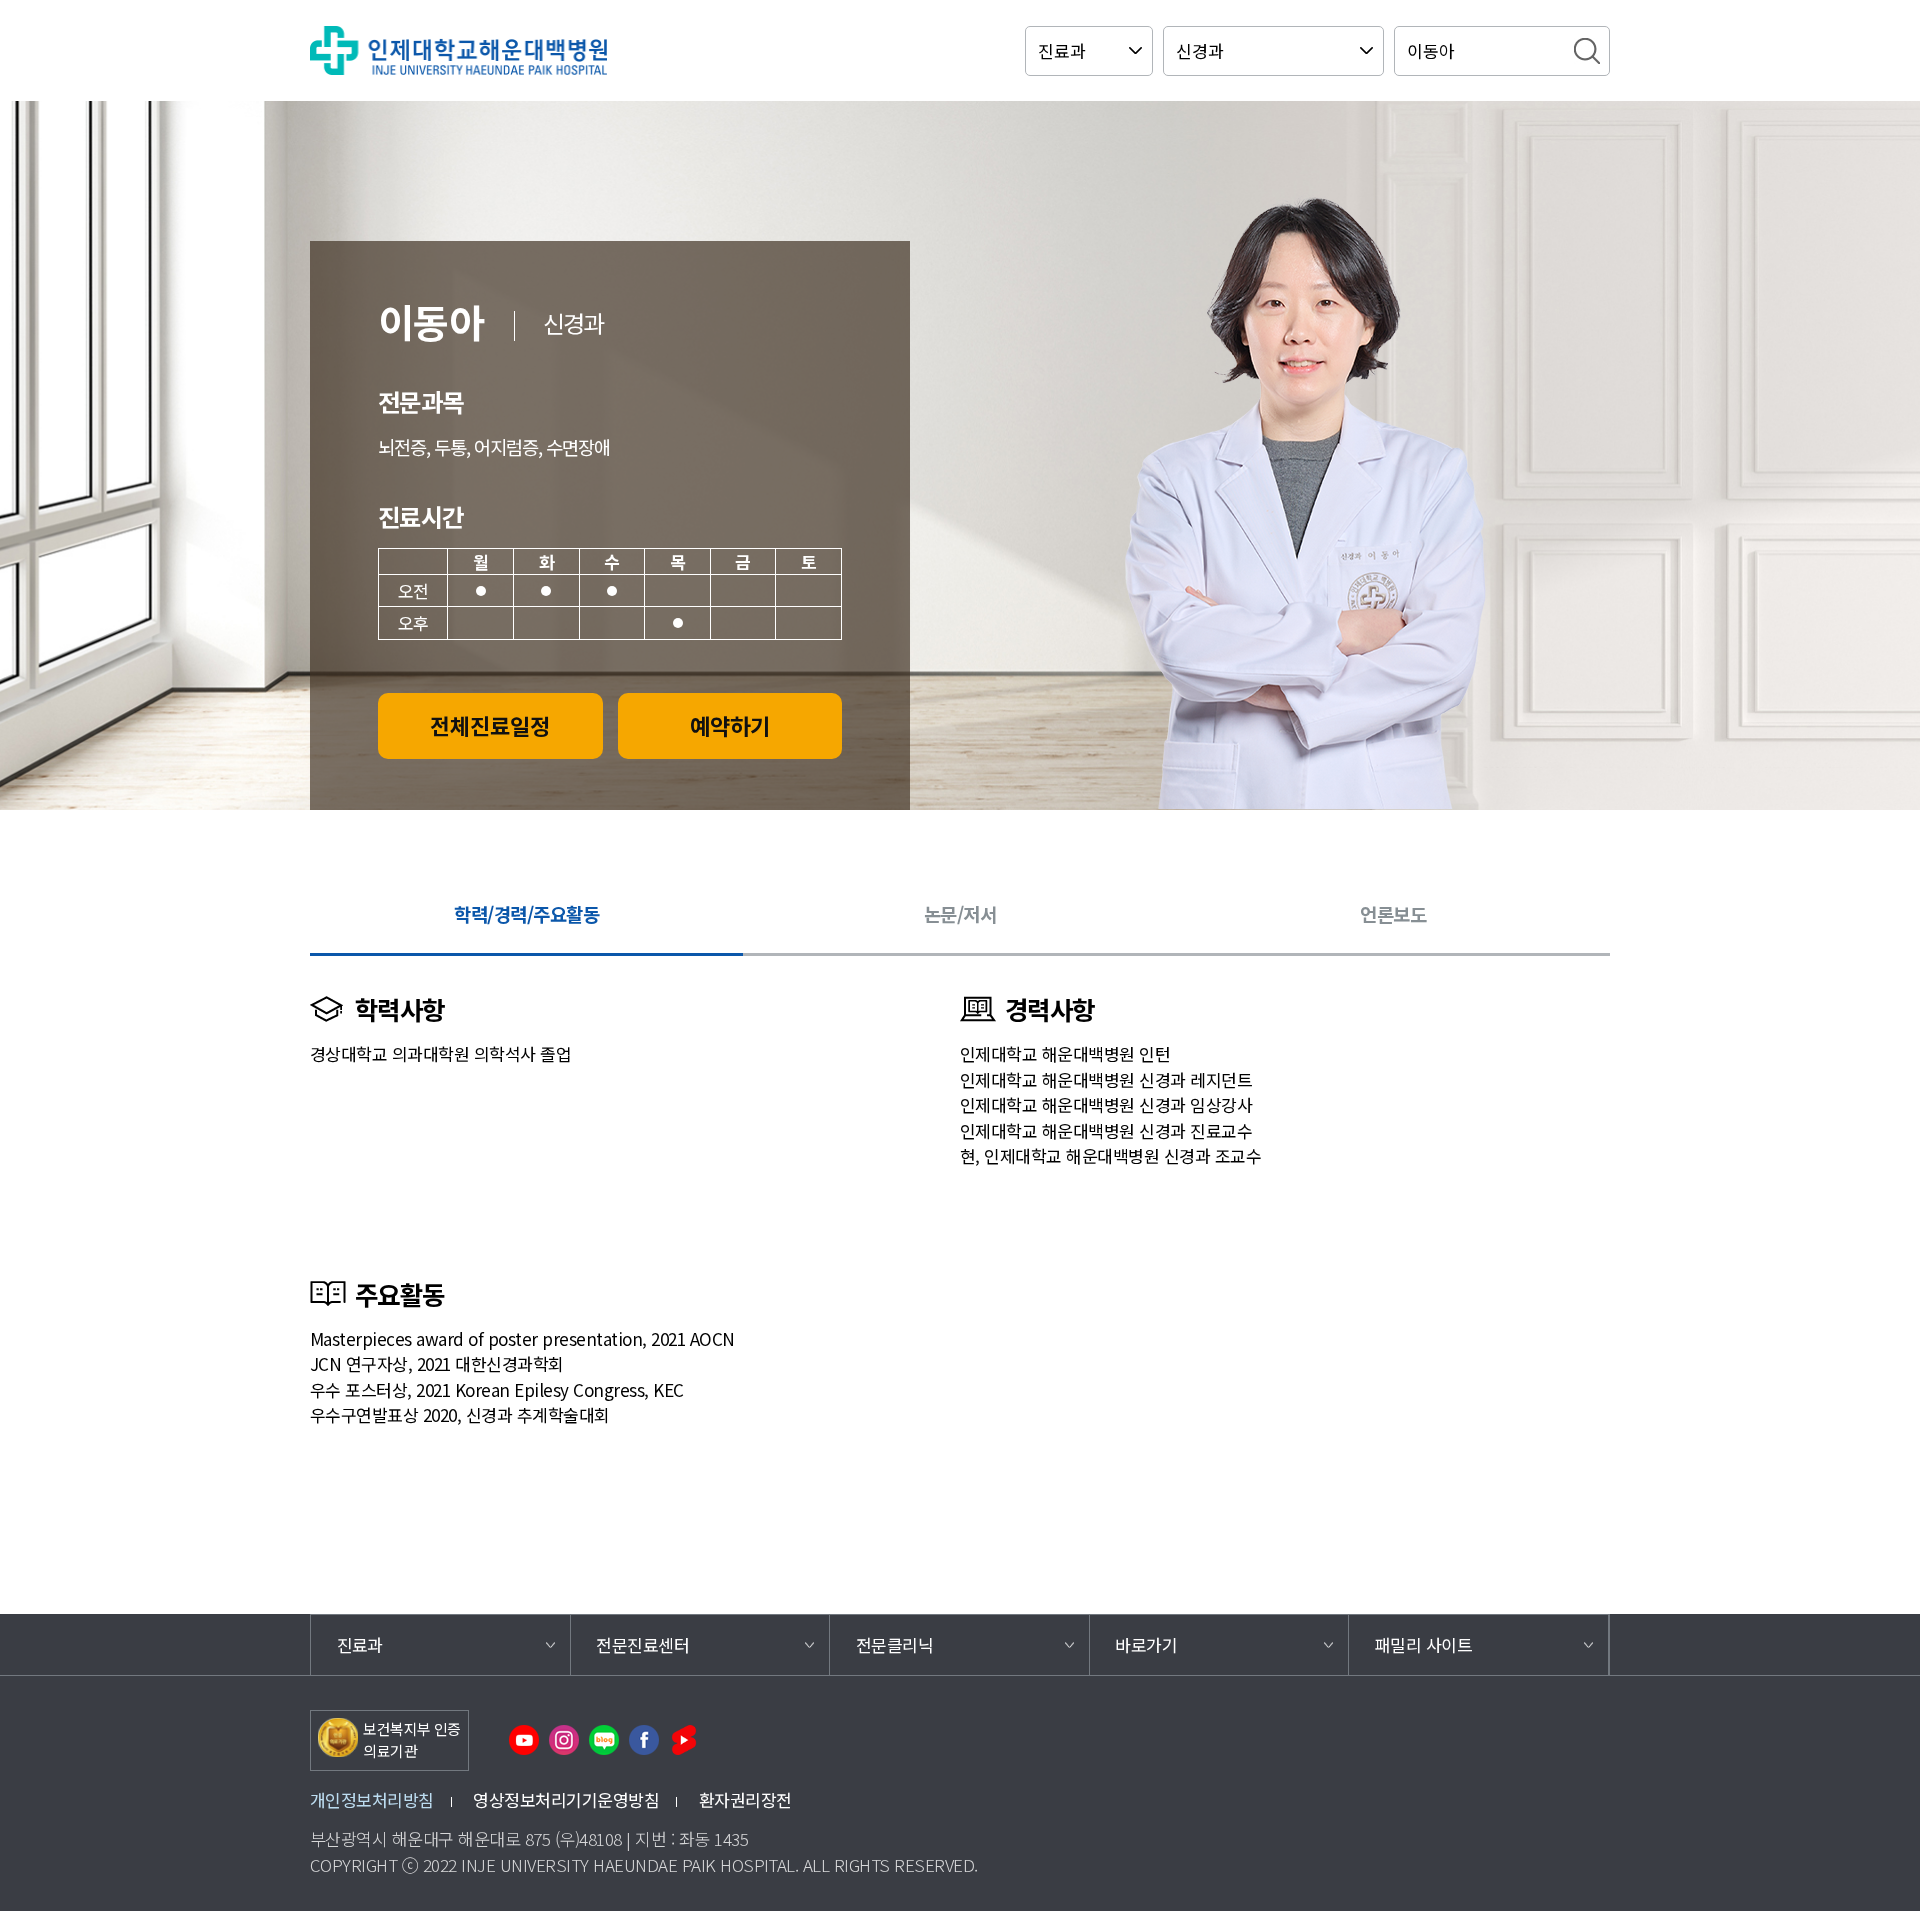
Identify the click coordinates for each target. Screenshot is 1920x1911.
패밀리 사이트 (1423, 1644)
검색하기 (1587, 51)
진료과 (360, 1644)
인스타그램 (564, 1740)
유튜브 (524, 1740)
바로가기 (1146, 1644)
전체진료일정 (490, 725)
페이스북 (644, 1740)
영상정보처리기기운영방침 (566, 1799)
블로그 (604, 1740)
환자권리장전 (745, 1799)
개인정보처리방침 (372, 1799)
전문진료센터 (642, 1644)
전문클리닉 (894, 1644)
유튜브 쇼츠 (684, 1740)
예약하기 (730, 725)
